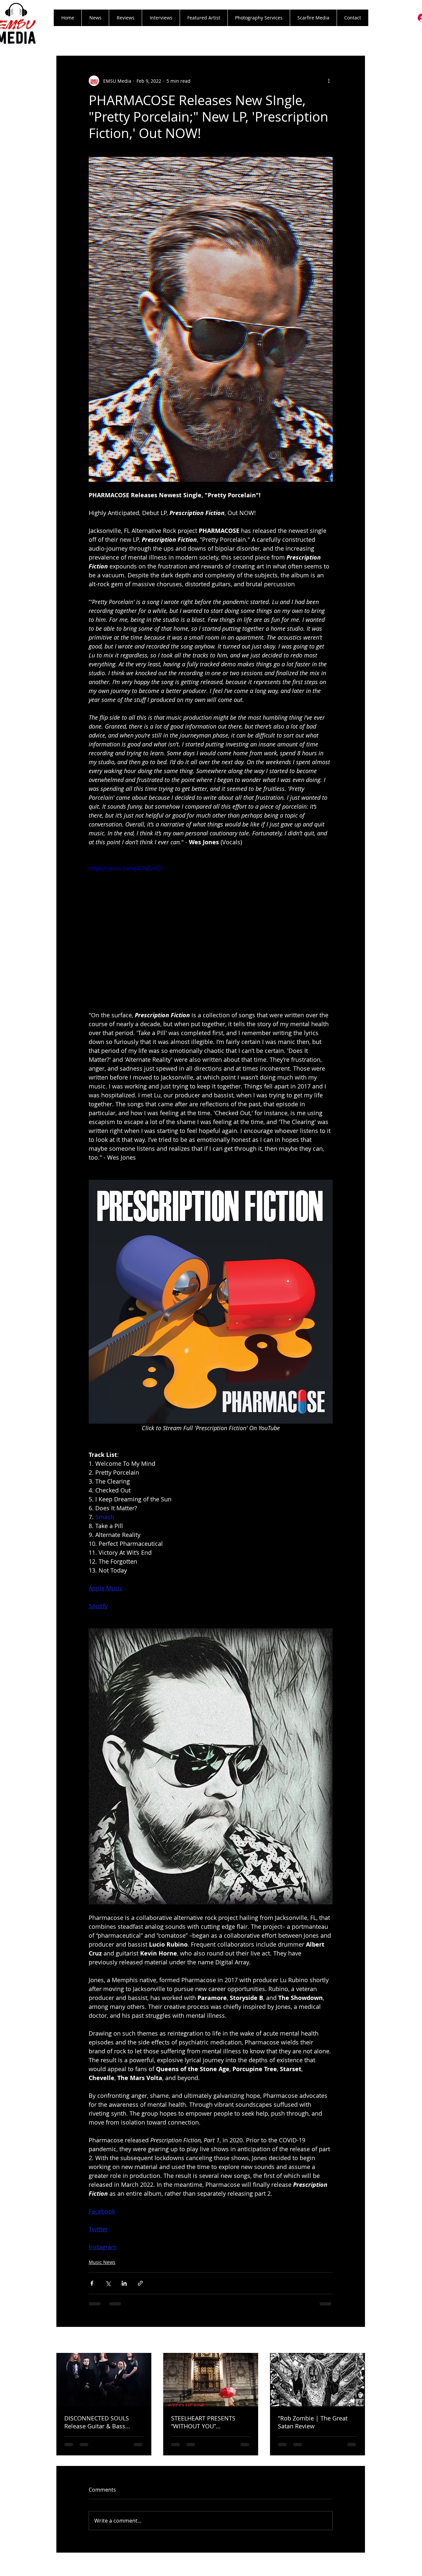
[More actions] (329, 81)
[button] (125, 18)
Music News (102, 2262)
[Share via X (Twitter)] (108, 2283)
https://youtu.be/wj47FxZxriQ (125, 868)
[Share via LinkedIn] (124, 2283)
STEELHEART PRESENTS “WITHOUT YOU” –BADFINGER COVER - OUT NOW (208, 2422)
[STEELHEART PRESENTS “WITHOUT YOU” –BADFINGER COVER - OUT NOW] (211, 2380)
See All (358, 2341)
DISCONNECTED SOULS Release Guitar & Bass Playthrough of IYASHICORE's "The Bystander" (104, 2422)
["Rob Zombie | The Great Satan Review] (317, 2380)
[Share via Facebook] (92, 2283)
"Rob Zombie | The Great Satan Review (313, 2422)
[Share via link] (140, 2283)
